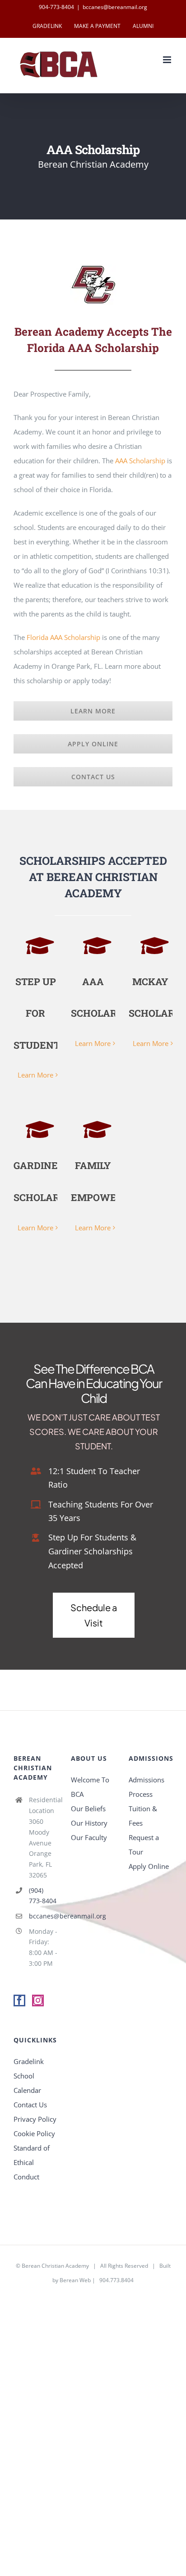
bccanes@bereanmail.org (115, 7)
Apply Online (149, 1866)
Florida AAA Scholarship (63, 637)
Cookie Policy (34, 2133)
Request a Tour (144, 1845)
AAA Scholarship (140, 461)
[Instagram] (38, 2001)
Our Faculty (89, 1837)
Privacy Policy (35, 2119)
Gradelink (29, 2061)
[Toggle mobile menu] (168, 60)
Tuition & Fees (143, 1816)
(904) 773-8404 (43, 1896)
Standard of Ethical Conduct (32, 2162)
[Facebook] (19, 2001)
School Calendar (27, 2083)
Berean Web (75, 2280)
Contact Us (30, 2105)
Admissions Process (146, 1787)
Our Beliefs (88, 1809)
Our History (89, 1823)
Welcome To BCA (90, 1787)
